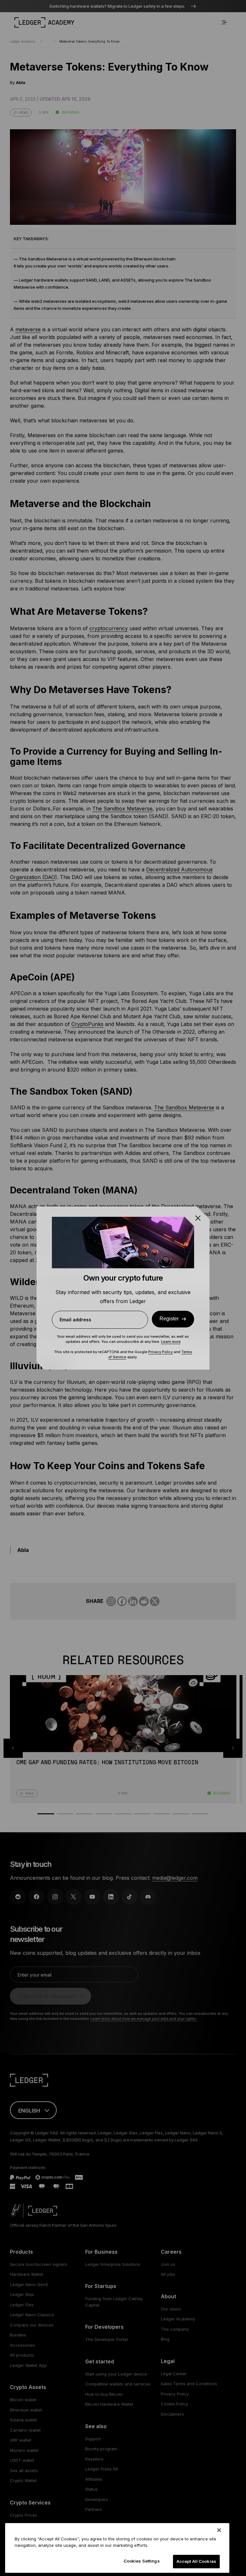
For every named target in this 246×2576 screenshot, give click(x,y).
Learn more (171, 1342)
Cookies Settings (142, 2561)
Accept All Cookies (196, 2561)
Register (169, 1319)
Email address (75, 1320)
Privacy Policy (160, 1352)
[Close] (219, 2530)
